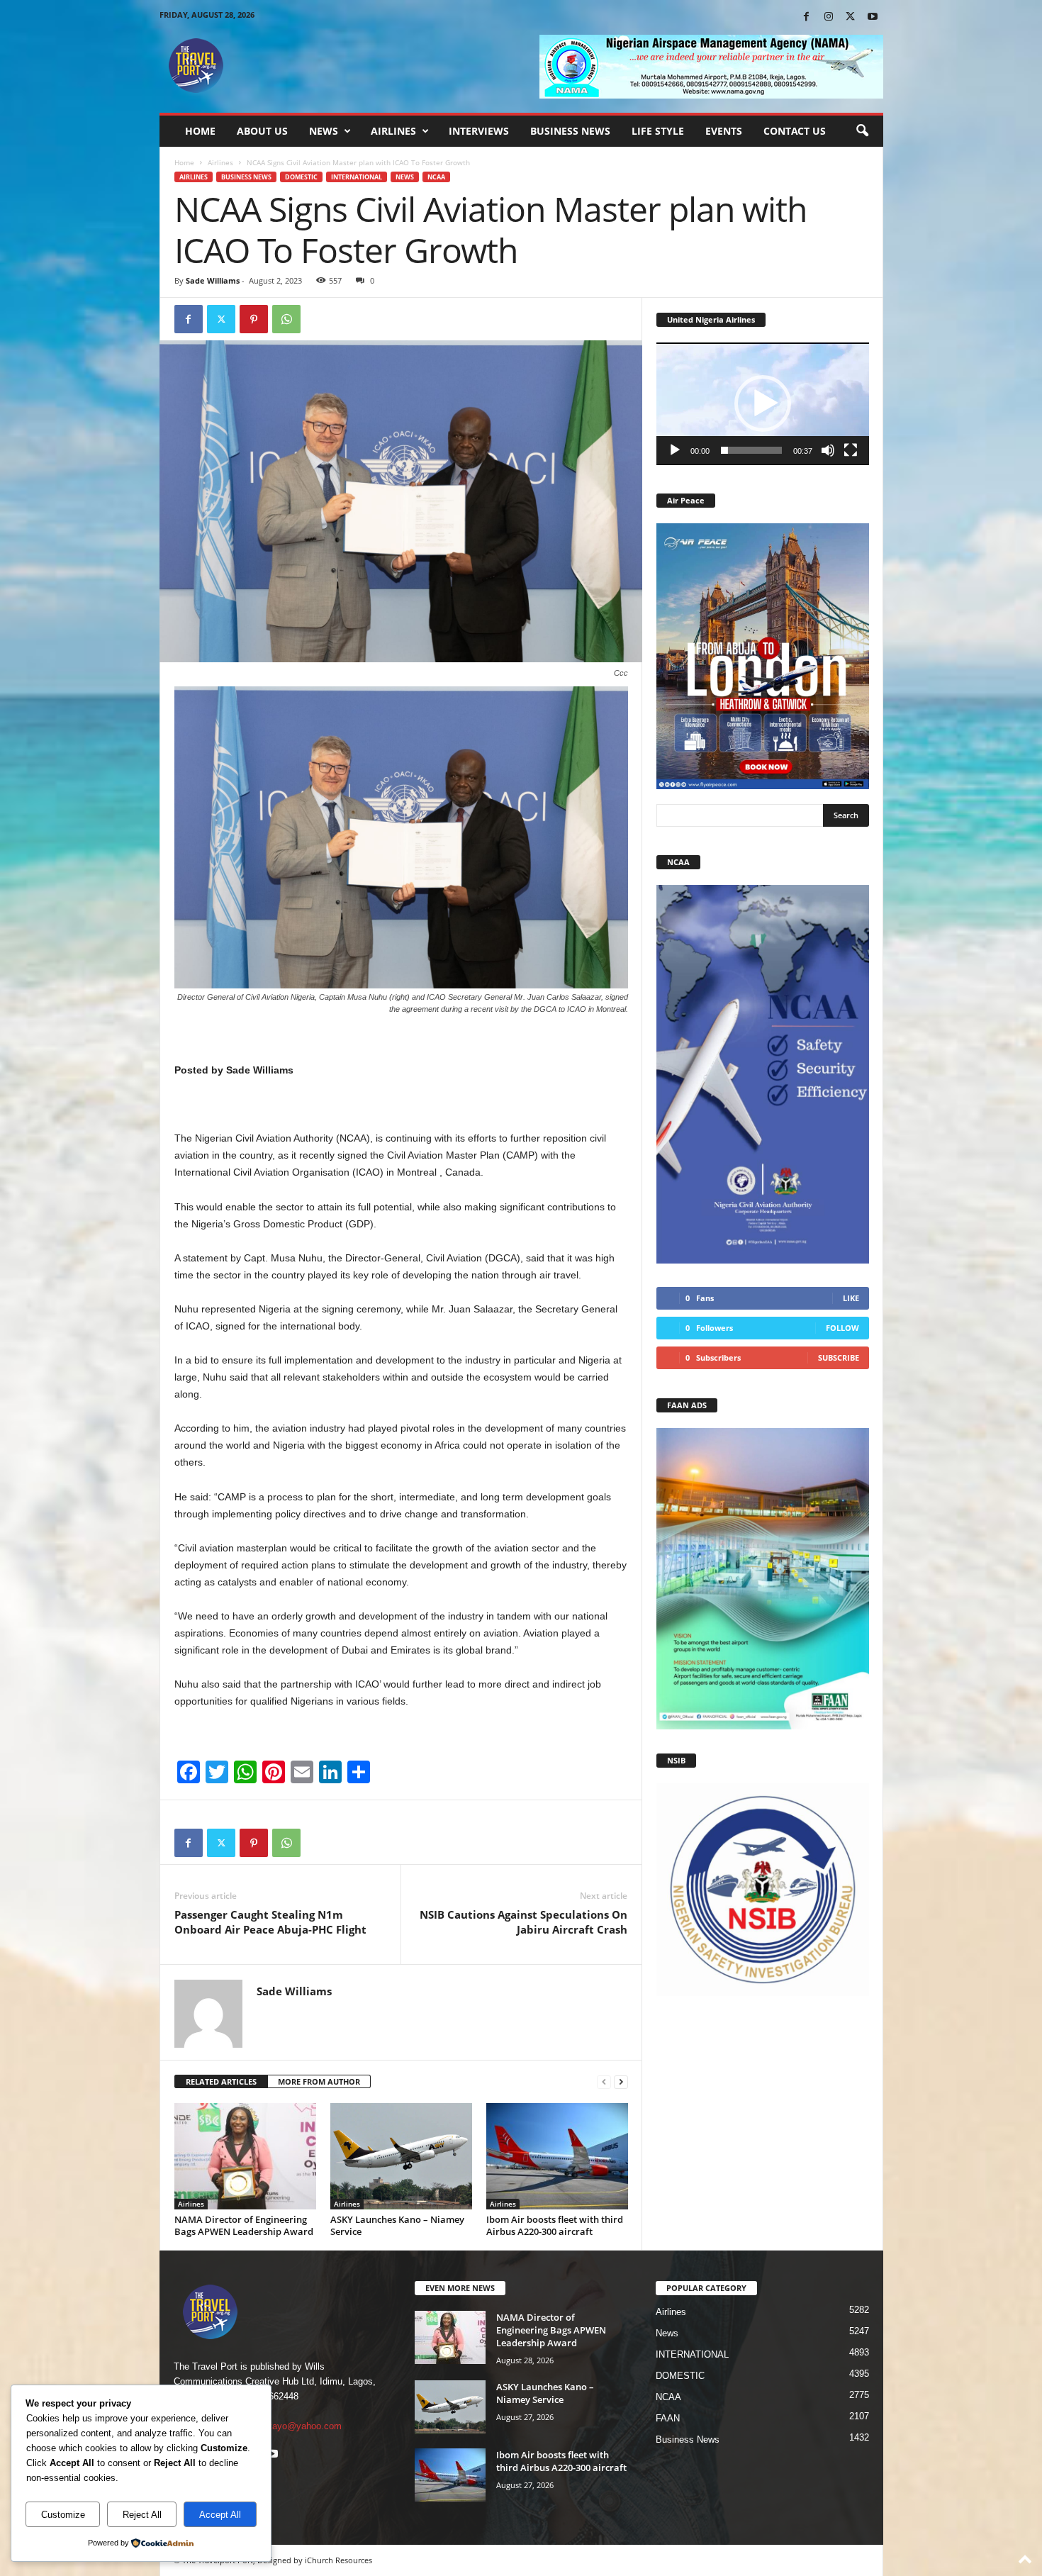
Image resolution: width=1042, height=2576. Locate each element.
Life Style (658, 131)
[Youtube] (873, 17)
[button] (862, 131)
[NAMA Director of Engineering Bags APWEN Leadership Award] (245, 2156)
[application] (763, 404)
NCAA (436, 177)
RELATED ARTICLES (221, 2081)
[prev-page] (604, 2082)
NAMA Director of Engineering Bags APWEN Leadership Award (244, 2225)
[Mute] (828, 450)
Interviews (479, 131)
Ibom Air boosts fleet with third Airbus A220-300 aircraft (555, 2225)
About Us (262, 131)
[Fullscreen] (851, 450)
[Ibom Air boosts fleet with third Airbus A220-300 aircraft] (557, 2156)
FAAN (668, 2418)
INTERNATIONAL (357, 177)
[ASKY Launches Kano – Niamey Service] (401, 2156)
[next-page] (621, 2082)
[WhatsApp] (286, 319)
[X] (851, 17)
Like (851, 1298)
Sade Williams (213, 280)
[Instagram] (829, 17)
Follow (842, 1328)
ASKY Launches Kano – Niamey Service (397, 2225)
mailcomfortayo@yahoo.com (283, 2426)
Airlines (393, 131)
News (324, 131)
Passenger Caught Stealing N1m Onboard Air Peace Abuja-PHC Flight (270, 1922)
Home (200, 131)
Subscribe (839, 1357)
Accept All (220, 2515)
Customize (63, 2515)
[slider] (751, 450)
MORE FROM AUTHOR (319, 2081)
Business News (570, 131)
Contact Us (795, 131)
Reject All (142, 2515)
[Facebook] (807, 17)
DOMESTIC (301, 177)
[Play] (675, 450)
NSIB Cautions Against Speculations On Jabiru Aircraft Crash (523, 1922)
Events (724, 131)
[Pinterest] (254, 319)
